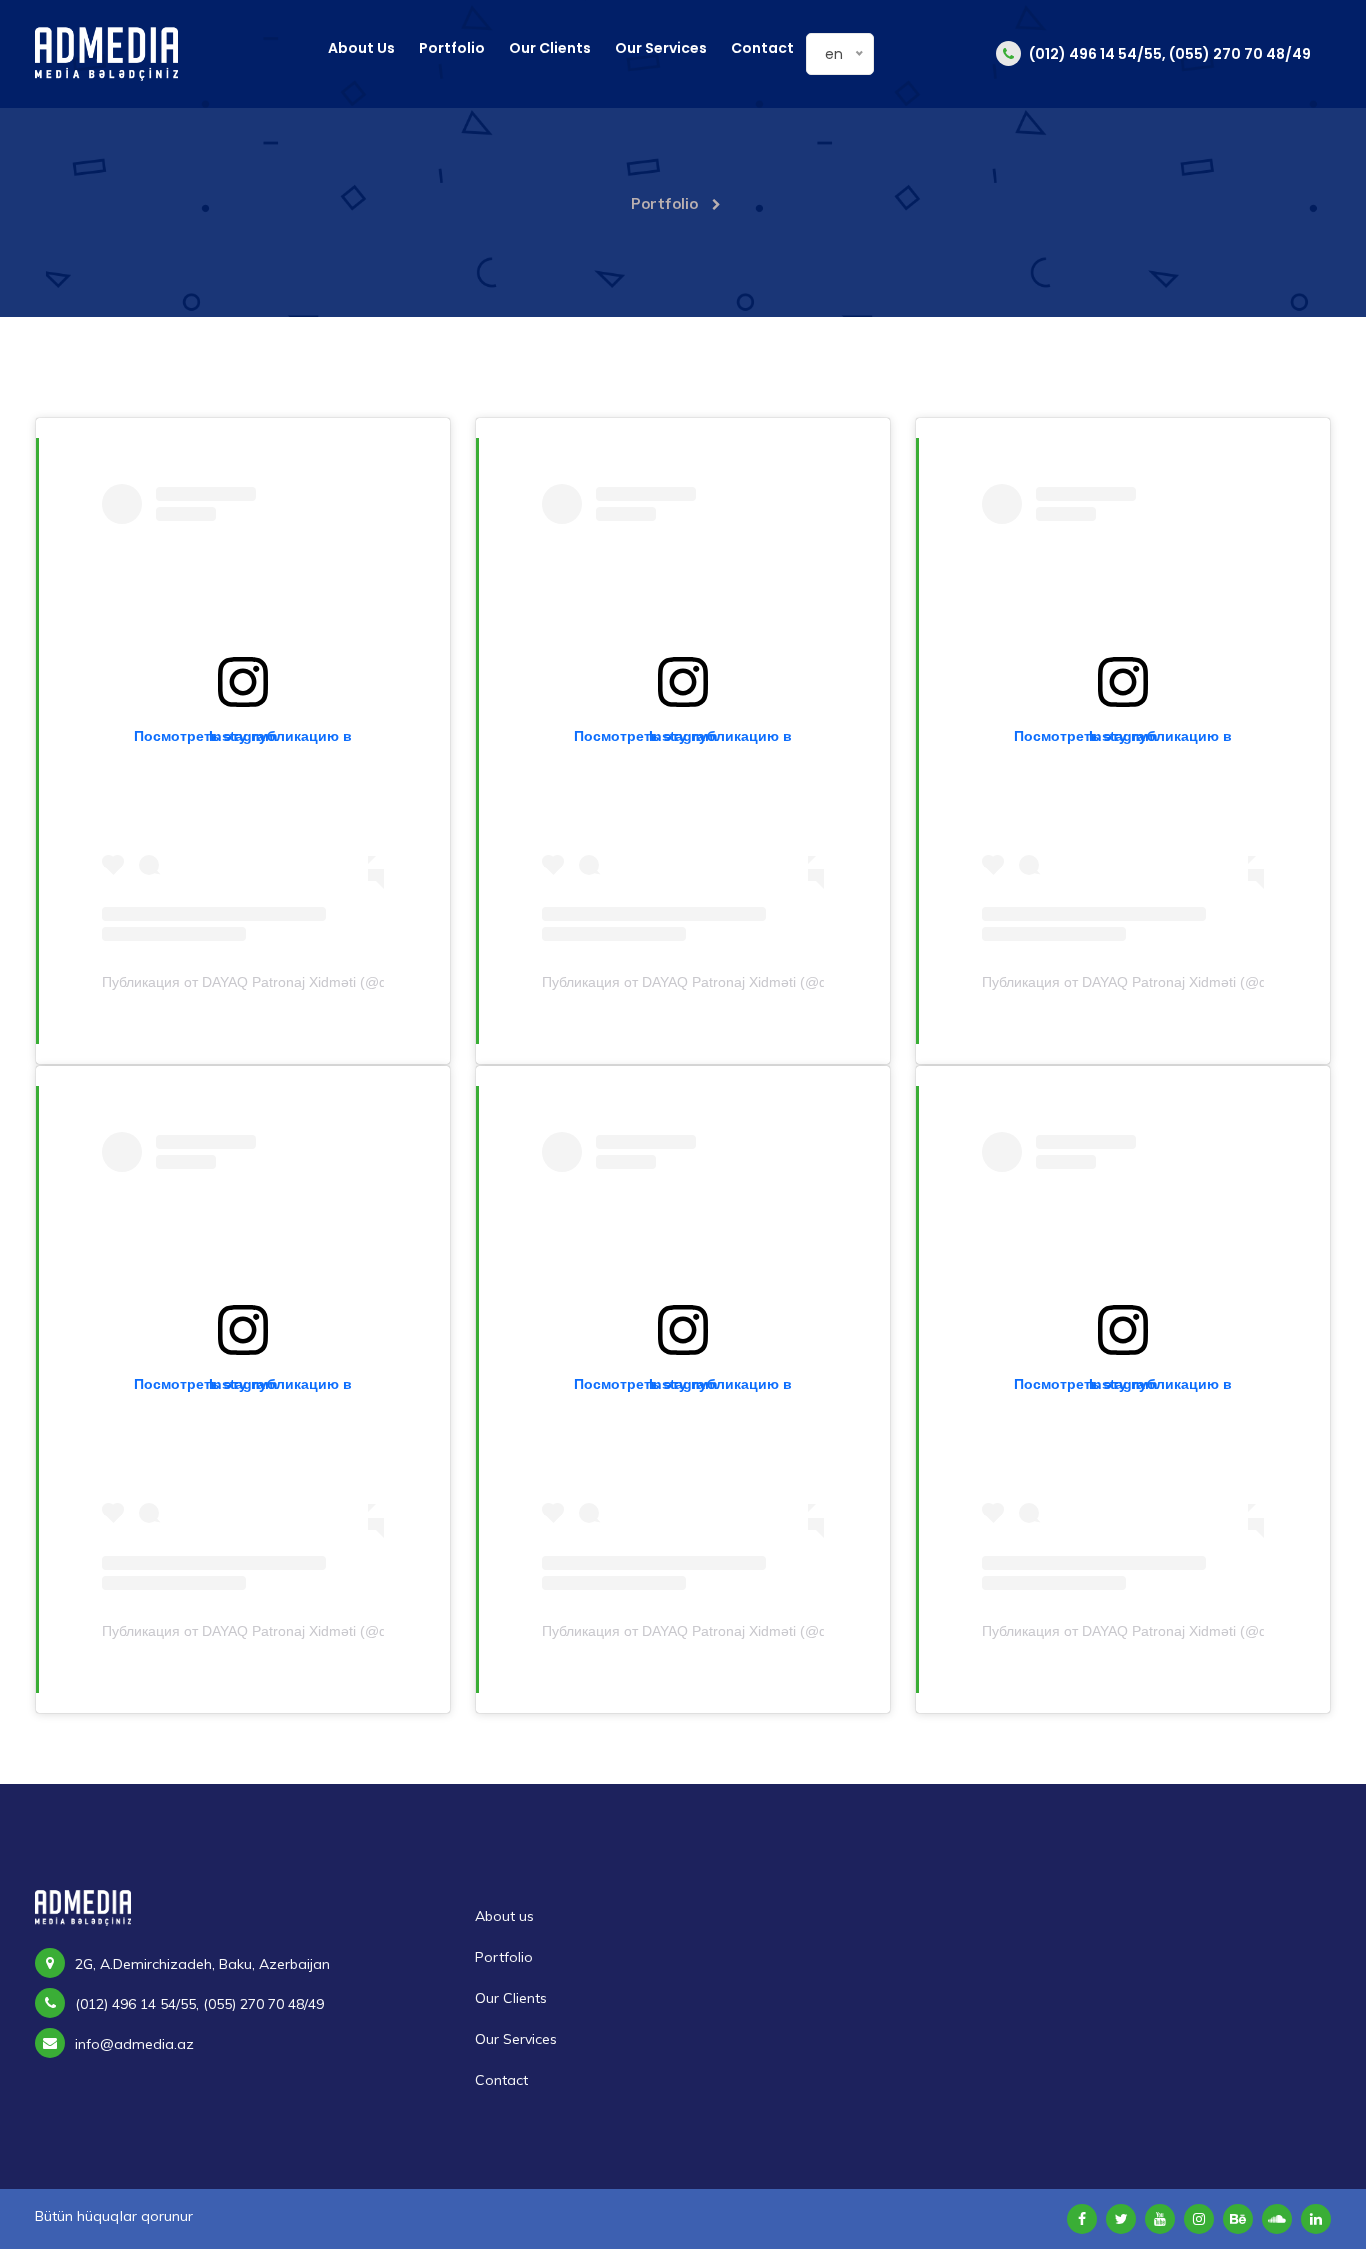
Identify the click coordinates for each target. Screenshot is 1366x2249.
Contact (762, 48)
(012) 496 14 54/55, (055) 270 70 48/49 (1168, 54)
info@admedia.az (134, 2044)
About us (361, 48)
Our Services (661, 48)
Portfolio (452, 48)
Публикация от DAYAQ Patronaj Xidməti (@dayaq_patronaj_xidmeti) (319, 982)
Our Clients (550, 48)
